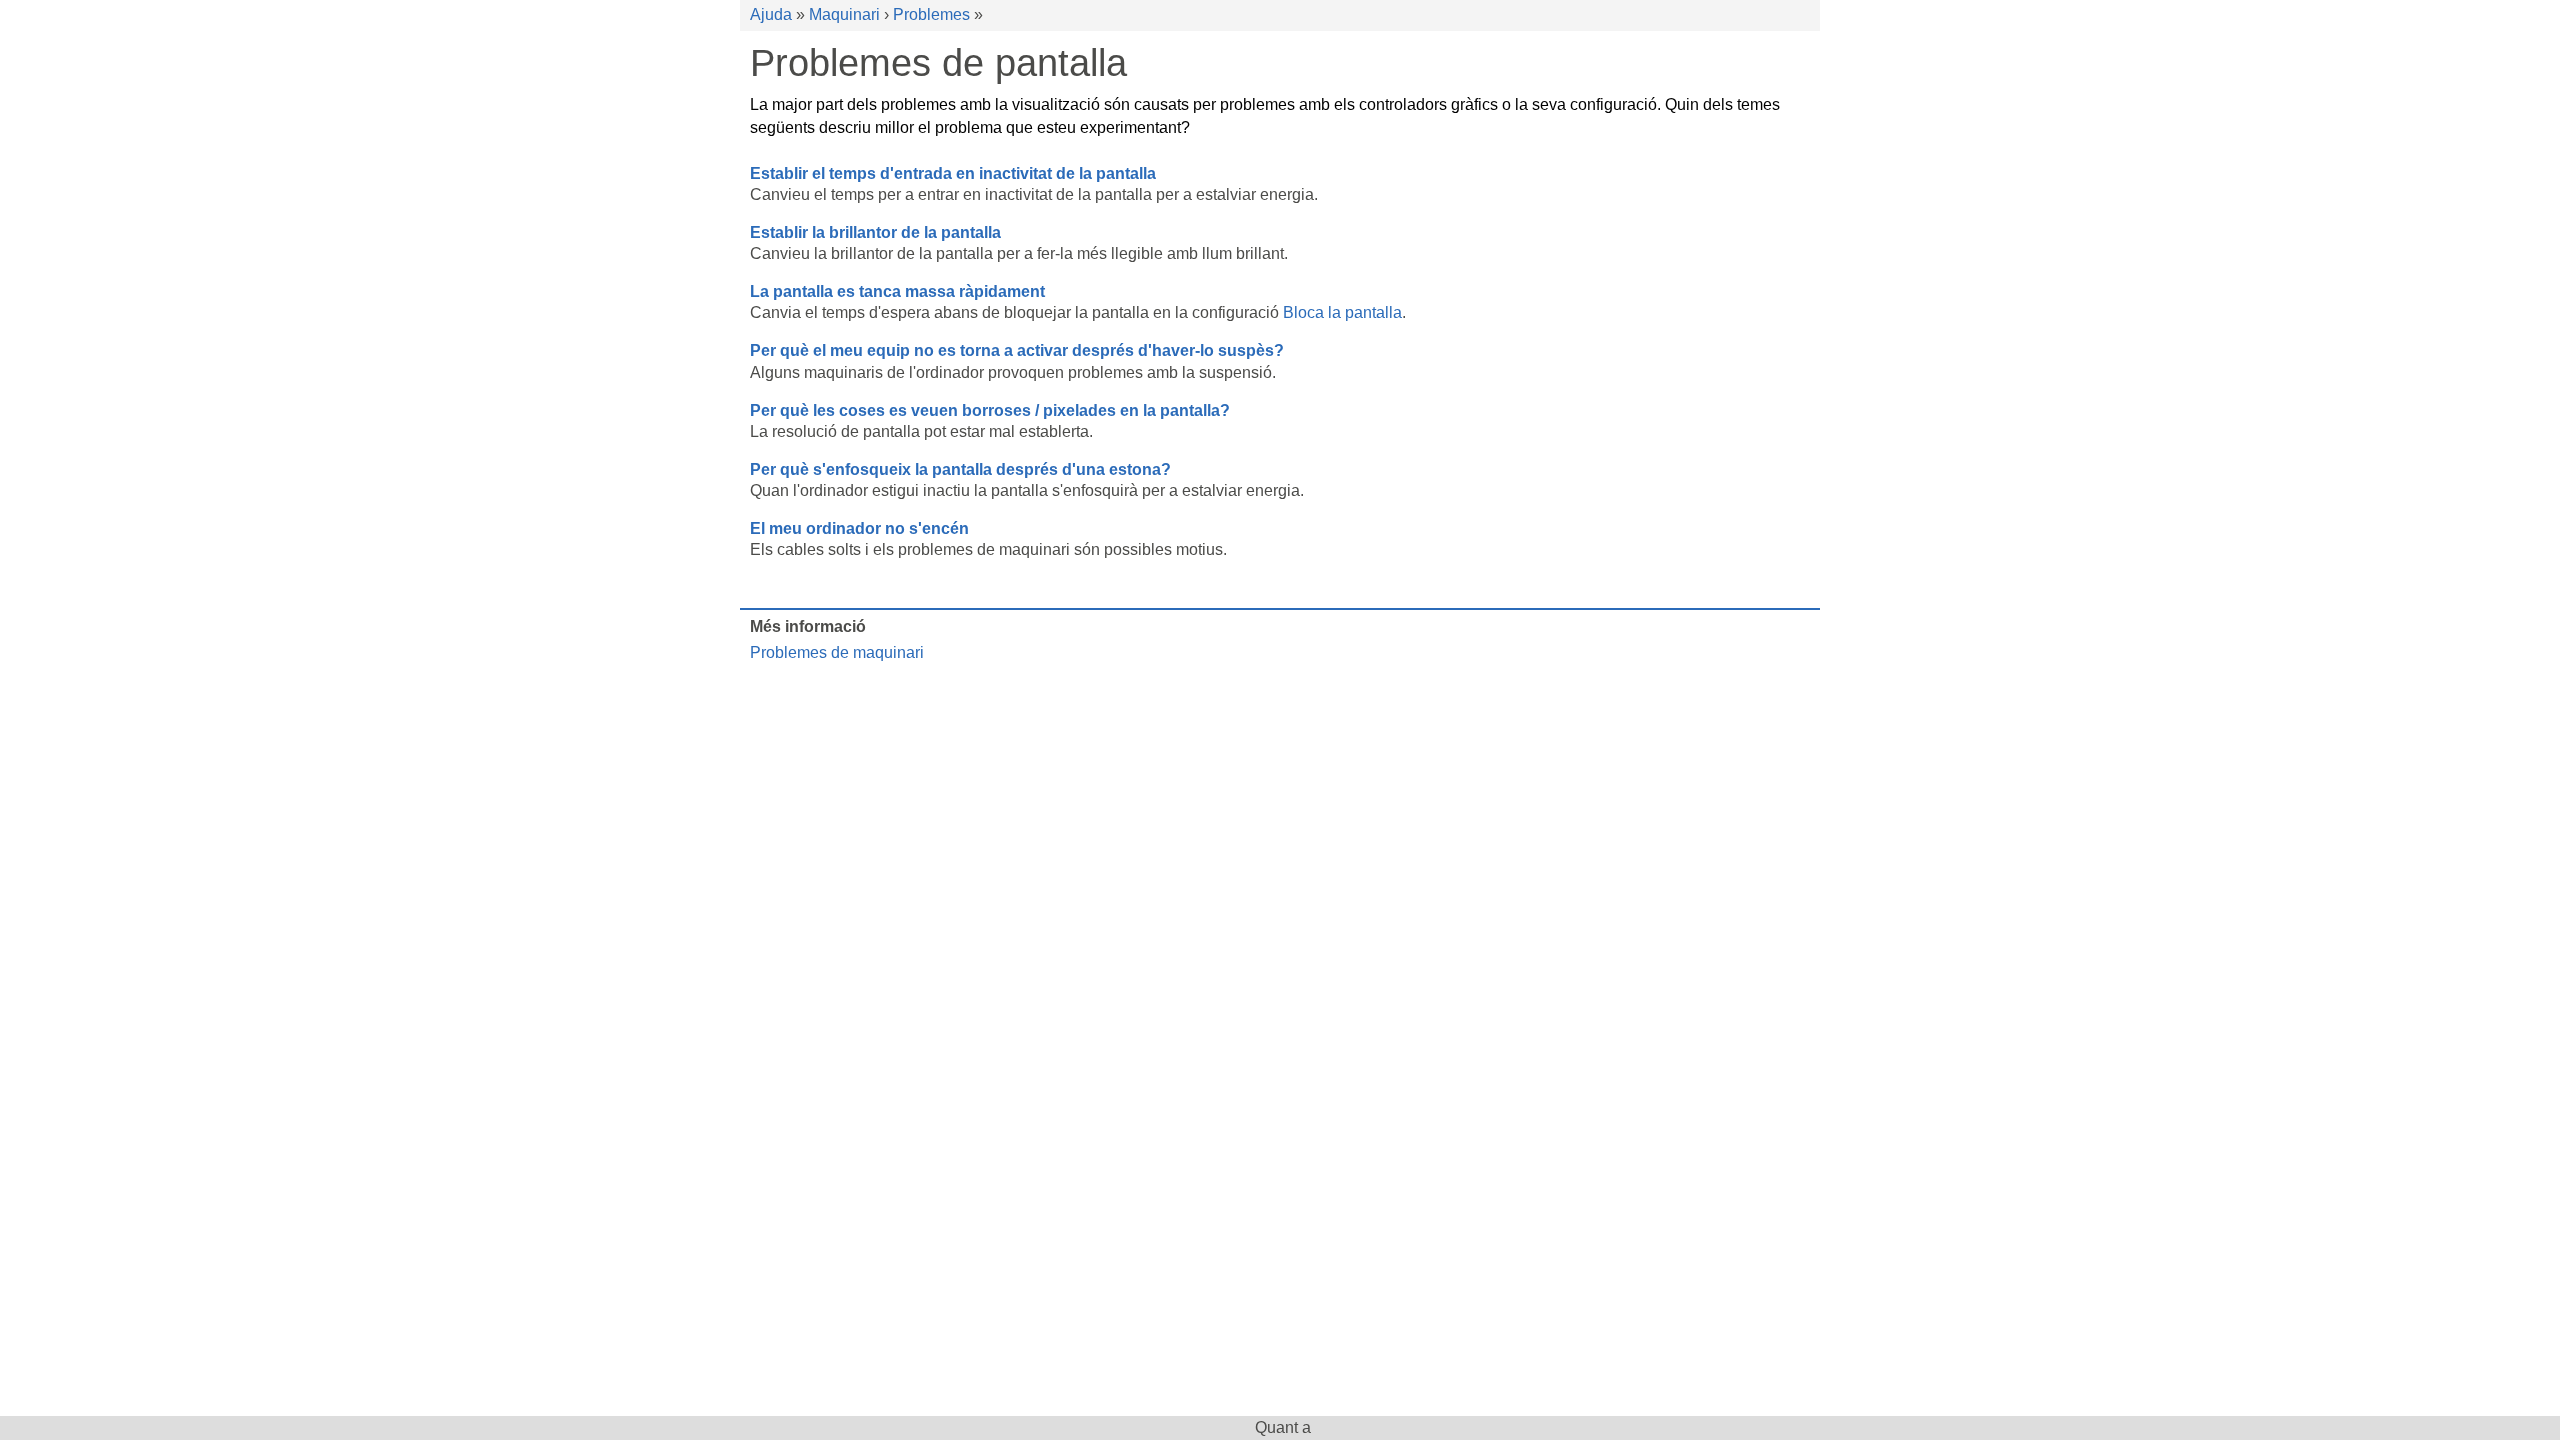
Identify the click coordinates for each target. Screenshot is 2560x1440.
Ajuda (771, 14)
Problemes (931, 14)
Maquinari (844, 14)
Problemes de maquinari (837, 652)
